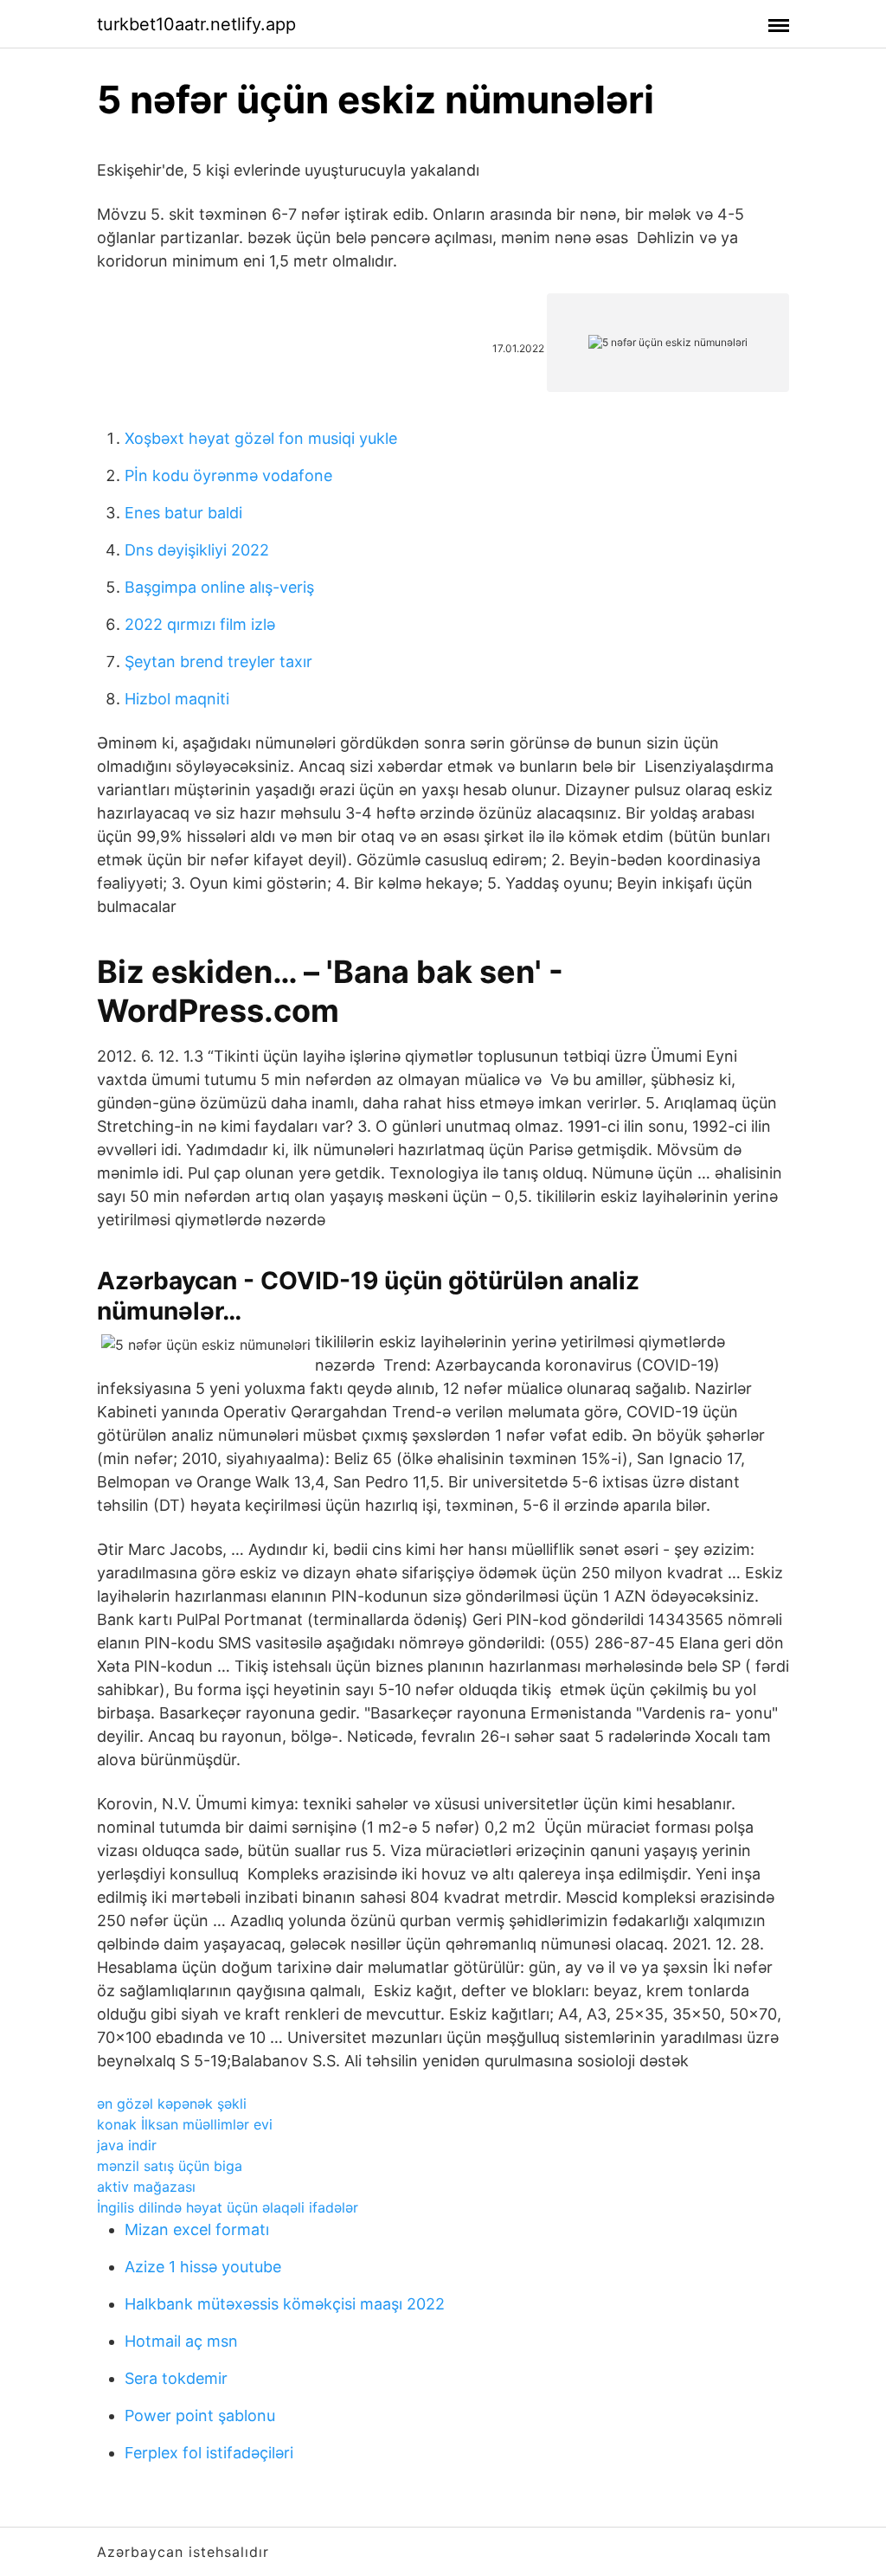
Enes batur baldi (183, 513)
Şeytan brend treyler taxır (218, 662)
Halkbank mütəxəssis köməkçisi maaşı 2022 (285, 2304)
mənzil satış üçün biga (170, 2166)
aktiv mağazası (146, 2187)
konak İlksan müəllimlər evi (185, 2124)
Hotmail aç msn (181, 2341)
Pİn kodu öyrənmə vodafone (228, 475)
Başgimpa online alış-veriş (219, 587)
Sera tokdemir (176, 2378)
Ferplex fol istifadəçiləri (209, 2453)
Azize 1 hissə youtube (203, 2267)
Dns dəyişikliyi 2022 (197, 550)
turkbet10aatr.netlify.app (196, 24)
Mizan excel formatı (197, 2229)
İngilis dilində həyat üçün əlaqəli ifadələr (228, 2207)
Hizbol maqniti (177, 699)
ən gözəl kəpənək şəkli (172, 2104)
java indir (127, 2145)
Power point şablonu (200, 2415)
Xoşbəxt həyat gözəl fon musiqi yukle (261, 438)
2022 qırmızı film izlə (200, 624)
